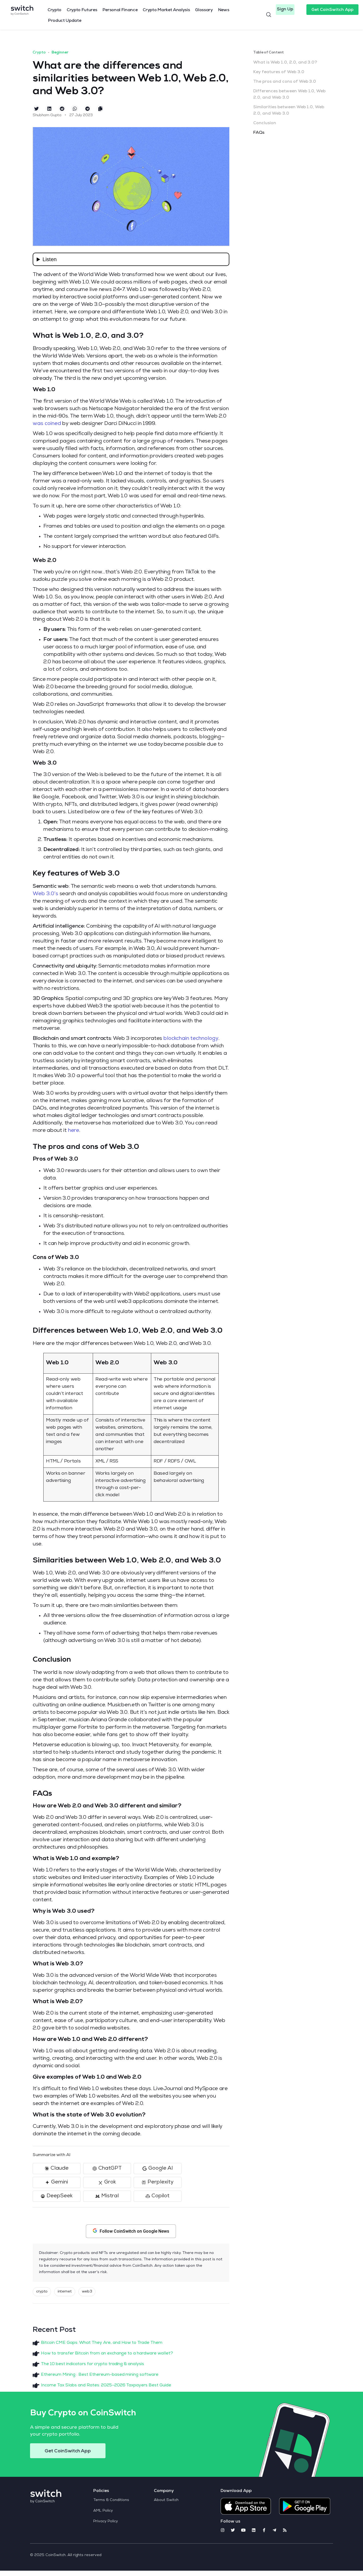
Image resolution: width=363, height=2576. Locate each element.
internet (65, 2292)
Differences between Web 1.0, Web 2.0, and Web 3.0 (289, 95)
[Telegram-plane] (274, 2530)
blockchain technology (191, 1039)
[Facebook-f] (264, 2530)
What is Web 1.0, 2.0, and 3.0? (285, 63)
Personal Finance (120, 10)
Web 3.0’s (46, 894)
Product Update (65, 21)
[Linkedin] (254, 2530)
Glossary (204, 10)
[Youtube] (243, 2530)
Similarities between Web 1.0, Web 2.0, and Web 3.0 (289, 111)
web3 (87, 2292)
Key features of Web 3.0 (279, 72)
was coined (47, 424)
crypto (42, 2292)
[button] (285, 10)
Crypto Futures (82, 10)
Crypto (54, 10)
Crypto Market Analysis (166, 10)
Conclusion (265, 123)
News (224, 10)
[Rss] (285, 2530)
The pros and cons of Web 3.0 (285, 82)
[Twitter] (233, 2530)
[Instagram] (223, 2530)
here (74, 1131)
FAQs (259, 133)
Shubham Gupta (47, 115)
